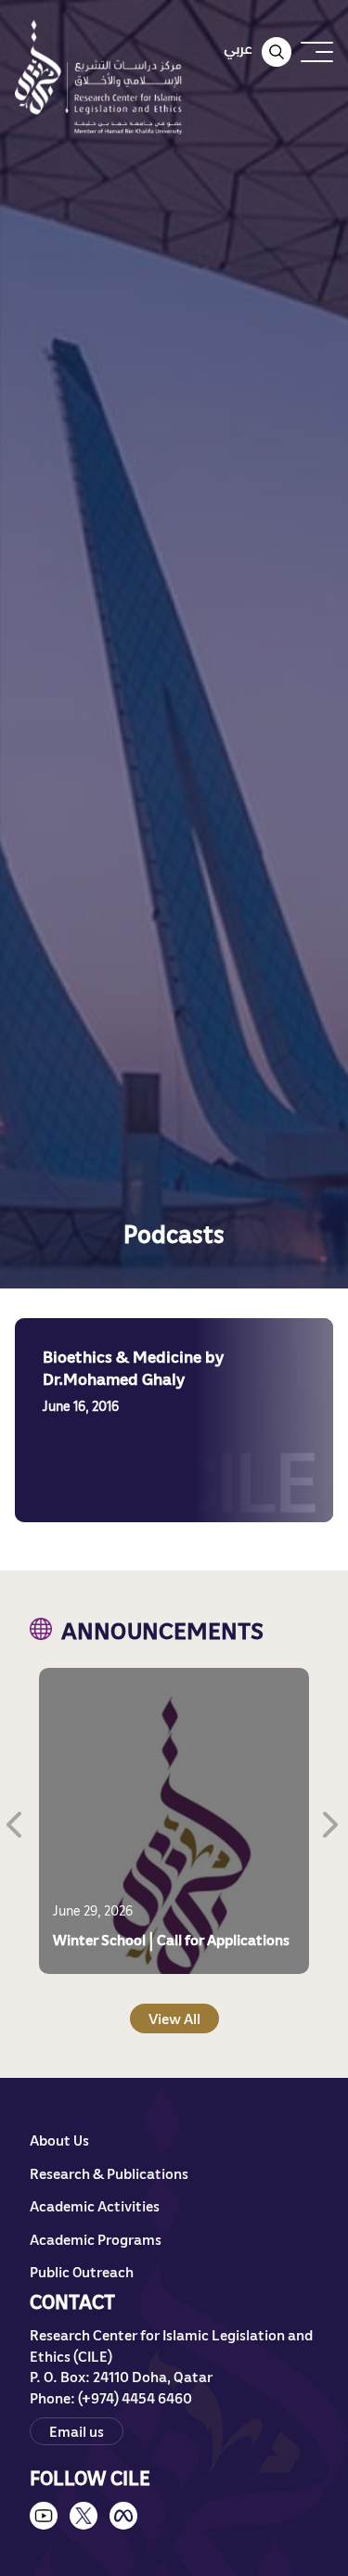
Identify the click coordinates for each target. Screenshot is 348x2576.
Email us (77, 2431)
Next (332, 1821)
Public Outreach (82, 2272)
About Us (59, 2140)
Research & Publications (109, 2173)
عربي (238, 48)
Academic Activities (95, 2206)
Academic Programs (96, 2239)
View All (174, 2019)
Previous (16, 1821)
